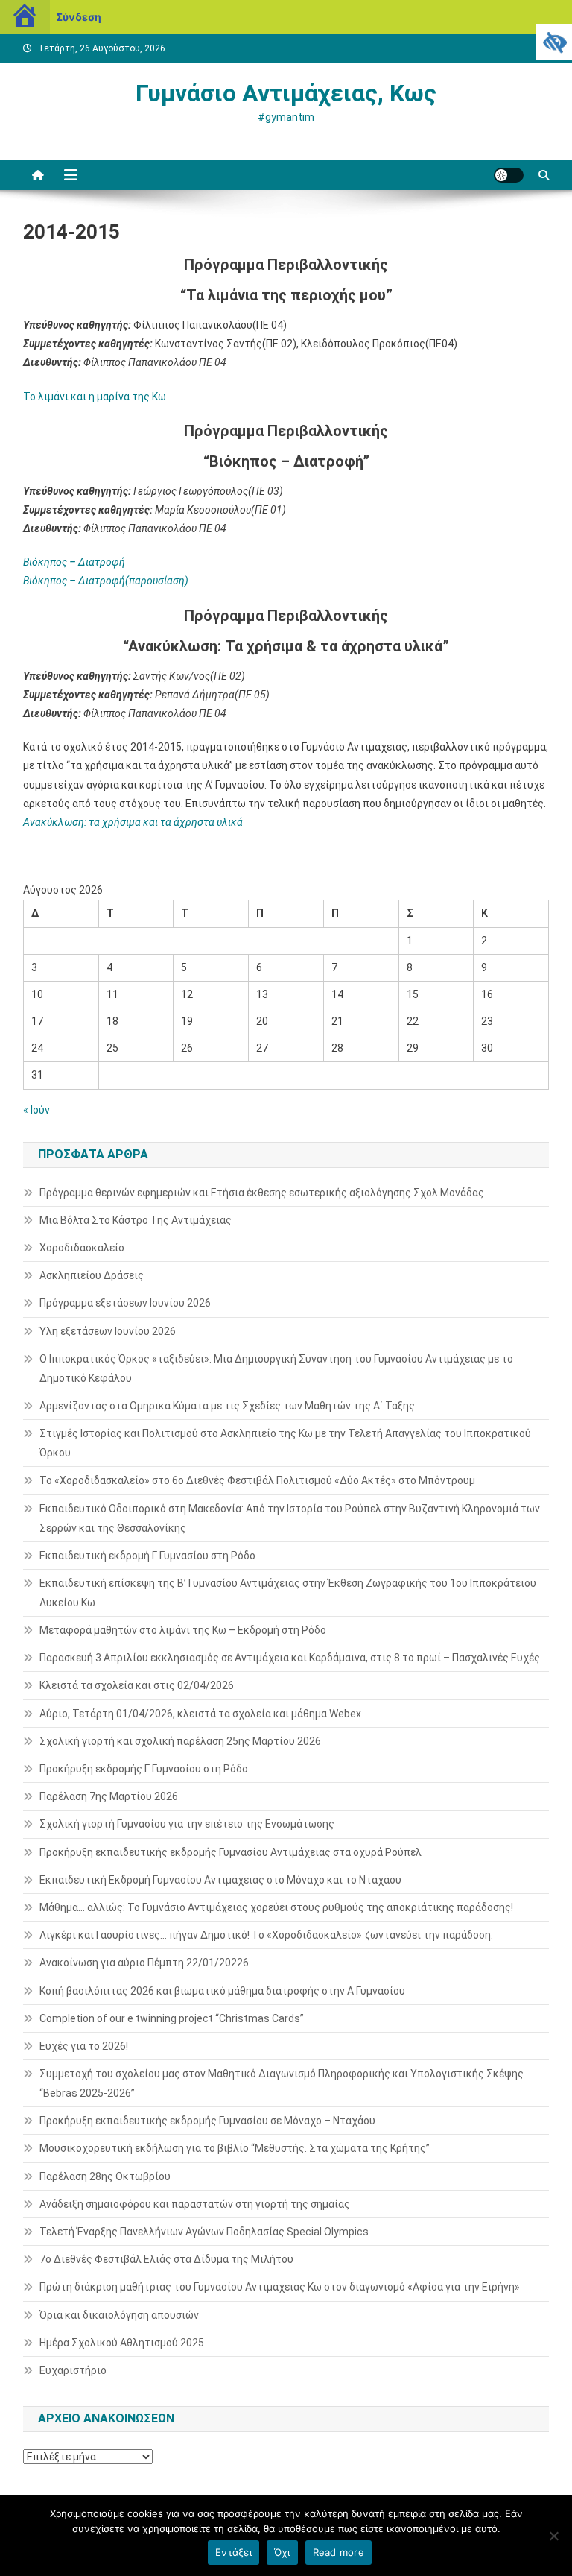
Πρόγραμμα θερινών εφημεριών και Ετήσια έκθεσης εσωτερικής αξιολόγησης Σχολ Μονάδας (262, 1193)
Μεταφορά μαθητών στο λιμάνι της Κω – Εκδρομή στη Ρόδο (183, 1630)
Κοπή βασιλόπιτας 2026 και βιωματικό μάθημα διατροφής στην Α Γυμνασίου (222, 1991)
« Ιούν (36, 1110)
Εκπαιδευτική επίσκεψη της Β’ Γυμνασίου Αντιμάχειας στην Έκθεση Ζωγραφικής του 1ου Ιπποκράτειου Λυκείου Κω (288, 1593)
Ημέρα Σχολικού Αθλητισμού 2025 (122, 2343)
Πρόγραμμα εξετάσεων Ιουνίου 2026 (125, 1303)
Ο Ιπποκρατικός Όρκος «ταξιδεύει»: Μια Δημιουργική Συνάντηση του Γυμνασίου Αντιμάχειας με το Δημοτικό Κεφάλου (276, 1368)
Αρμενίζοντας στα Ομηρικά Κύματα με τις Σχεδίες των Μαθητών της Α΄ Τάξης (227, 1406)
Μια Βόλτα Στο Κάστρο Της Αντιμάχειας (136, 1220)
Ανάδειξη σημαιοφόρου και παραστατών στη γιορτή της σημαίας (195, 2204)
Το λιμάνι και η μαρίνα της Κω (95, 397)
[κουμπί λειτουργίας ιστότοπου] (509, 175)
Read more (339, 2552)
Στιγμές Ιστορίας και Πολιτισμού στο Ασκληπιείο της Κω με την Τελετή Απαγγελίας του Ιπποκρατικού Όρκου (285, 1443)
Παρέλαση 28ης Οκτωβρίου (105, 2176)
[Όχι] (553, 2536)
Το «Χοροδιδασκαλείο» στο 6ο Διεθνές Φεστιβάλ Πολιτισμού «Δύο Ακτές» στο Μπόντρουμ (257, 1480)
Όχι (282, 2552)
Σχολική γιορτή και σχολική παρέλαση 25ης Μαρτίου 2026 (180, 1741)
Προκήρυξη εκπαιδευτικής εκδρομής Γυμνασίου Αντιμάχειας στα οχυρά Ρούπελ (231, 1852)
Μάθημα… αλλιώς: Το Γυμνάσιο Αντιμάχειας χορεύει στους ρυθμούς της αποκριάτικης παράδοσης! (276, 1907)
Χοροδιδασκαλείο (82, 1248)
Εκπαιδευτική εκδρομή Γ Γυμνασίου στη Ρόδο (147, 1556)
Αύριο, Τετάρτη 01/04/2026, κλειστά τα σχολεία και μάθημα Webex (200, 1714)
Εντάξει (233, 2552)
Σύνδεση (79, 17)
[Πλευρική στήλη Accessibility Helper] (554, 42)
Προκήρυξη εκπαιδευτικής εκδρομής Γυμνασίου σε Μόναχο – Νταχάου (207, 2121)
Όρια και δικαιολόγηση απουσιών (119, 2315)
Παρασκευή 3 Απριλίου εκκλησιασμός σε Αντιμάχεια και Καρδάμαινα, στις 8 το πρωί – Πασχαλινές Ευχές (290, 1658)
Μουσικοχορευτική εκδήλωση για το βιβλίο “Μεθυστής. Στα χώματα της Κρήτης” (235, 2148)
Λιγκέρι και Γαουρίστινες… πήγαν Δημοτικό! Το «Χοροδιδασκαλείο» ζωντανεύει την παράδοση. (266, 1935)
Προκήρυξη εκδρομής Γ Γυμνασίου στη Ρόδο (144, 1769)
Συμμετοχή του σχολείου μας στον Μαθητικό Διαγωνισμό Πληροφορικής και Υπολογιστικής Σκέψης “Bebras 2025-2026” (282, 2083)
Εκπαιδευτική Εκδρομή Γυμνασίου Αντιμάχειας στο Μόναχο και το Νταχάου (220, 1880)
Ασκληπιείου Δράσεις (92, 1275)
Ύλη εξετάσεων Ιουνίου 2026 (108, 1331)
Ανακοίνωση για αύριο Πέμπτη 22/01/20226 (144, 1963)
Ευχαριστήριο (73, 2370)
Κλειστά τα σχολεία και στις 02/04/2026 (137, 1685)
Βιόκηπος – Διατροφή (74, 562)
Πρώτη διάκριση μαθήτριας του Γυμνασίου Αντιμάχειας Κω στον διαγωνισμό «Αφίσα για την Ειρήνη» (280, 2287)
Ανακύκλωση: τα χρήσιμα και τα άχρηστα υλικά (133, 822)
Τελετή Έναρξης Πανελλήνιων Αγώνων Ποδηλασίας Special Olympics (204, 2232)
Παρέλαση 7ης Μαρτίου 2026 (109, 1796)
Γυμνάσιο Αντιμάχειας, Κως (286, 93)
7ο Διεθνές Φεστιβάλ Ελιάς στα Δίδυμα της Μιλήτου (166, 2259)
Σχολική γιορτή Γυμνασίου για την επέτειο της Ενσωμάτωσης (187, 1824)
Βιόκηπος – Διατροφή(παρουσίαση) (106, 581)
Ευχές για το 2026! (84, 2046)
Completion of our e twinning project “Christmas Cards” (172, 2018)
